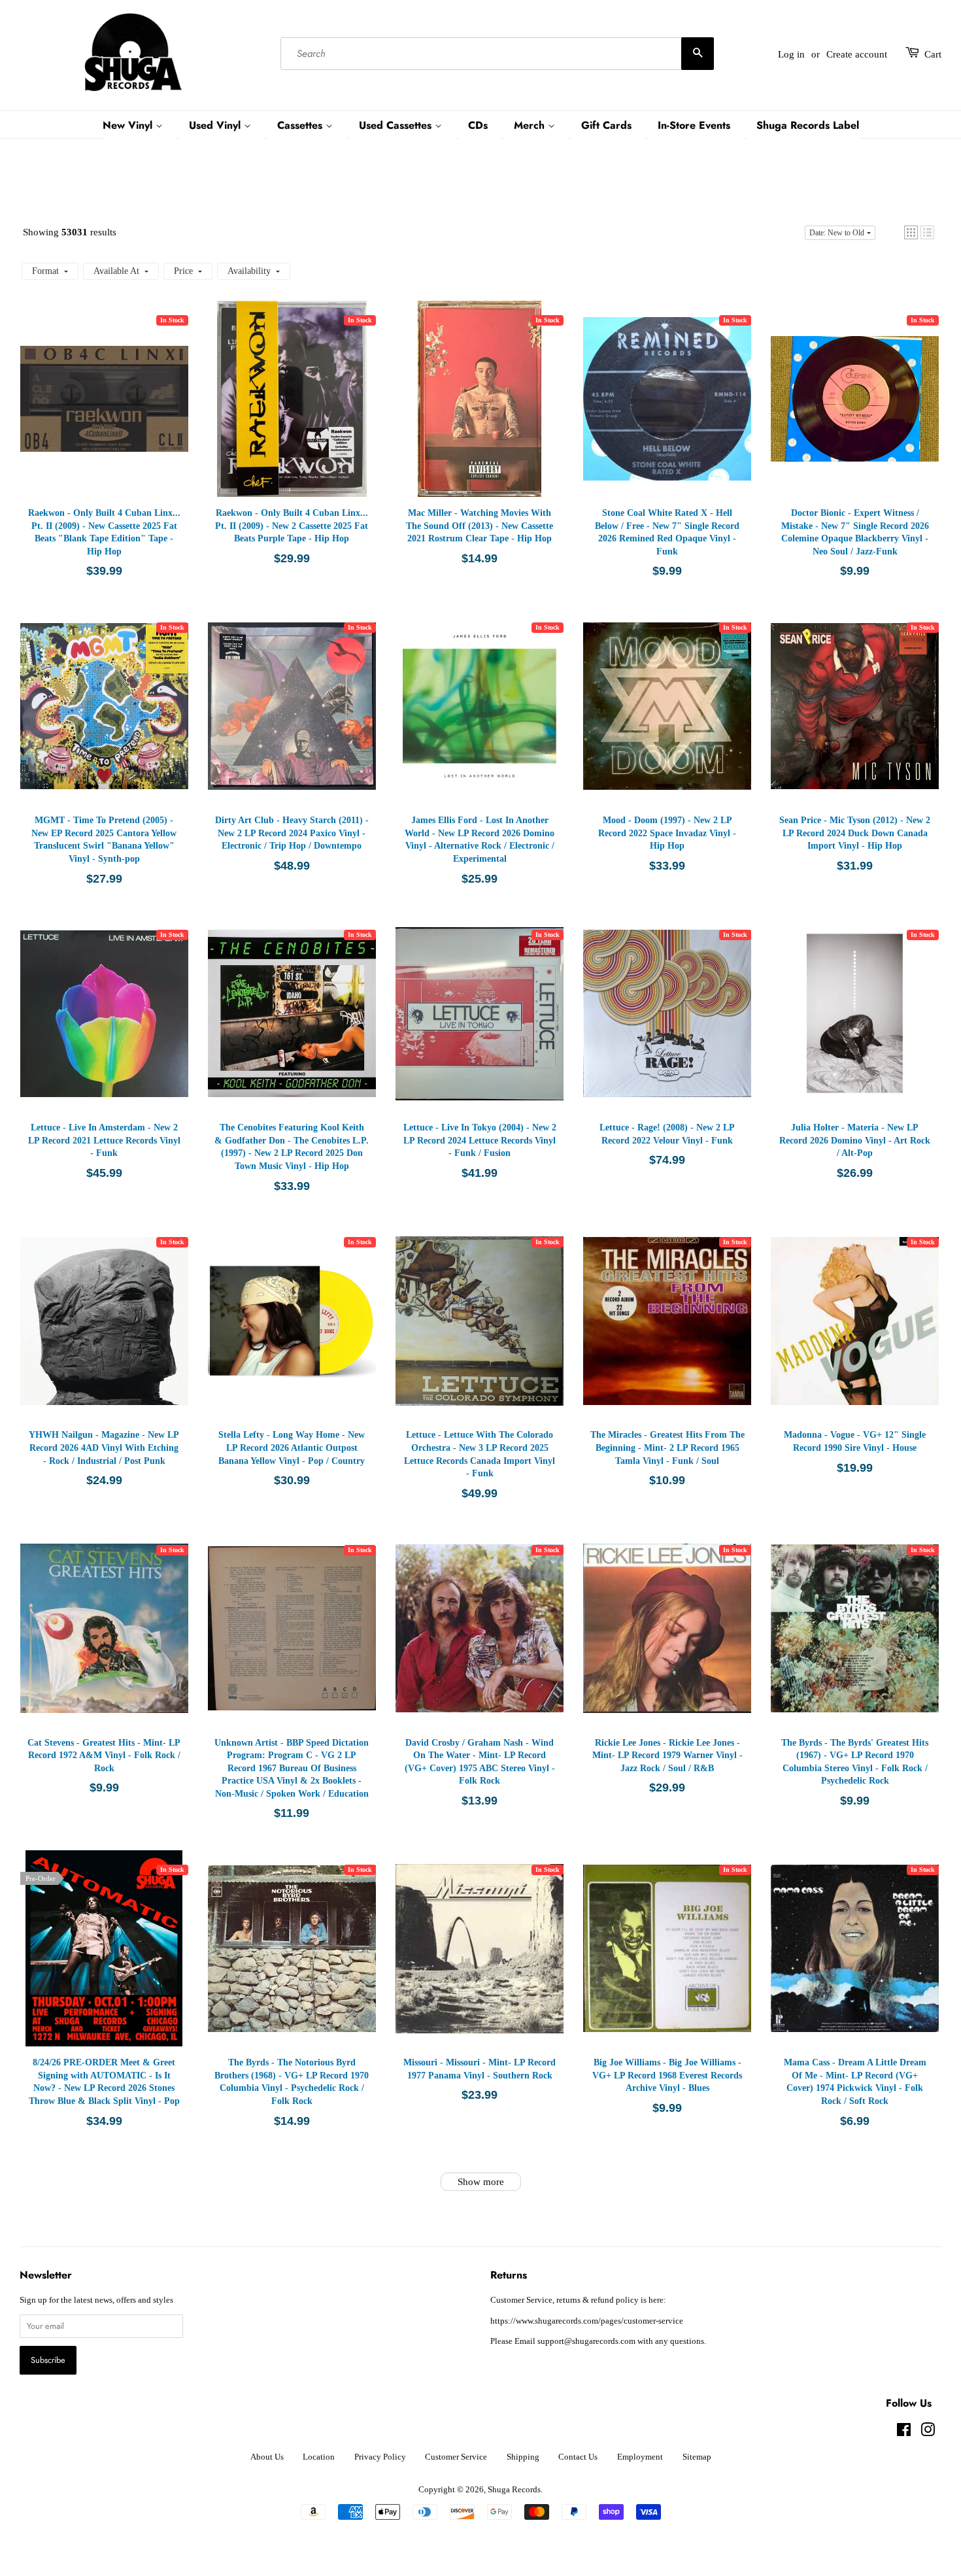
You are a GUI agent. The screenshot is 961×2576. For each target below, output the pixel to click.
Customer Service (456, 2457)
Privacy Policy (380, 2457)
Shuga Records (514, 2490)
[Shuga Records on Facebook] (904, 2433)
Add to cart (107, 412)
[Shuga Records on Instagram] (928, 2433)
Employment (640, 2457)
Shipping (523, 2457)
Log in (791, 54)
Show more (481, 2182)
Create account (857, 54)
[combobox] (497, 54)
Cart (933, 54)
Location (319, 2457)
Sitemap (697, 2457)
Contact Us (578, 2457)
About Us (267, 2457)
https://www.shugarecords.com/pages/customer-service (587, 2321)
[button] (911, 232)
